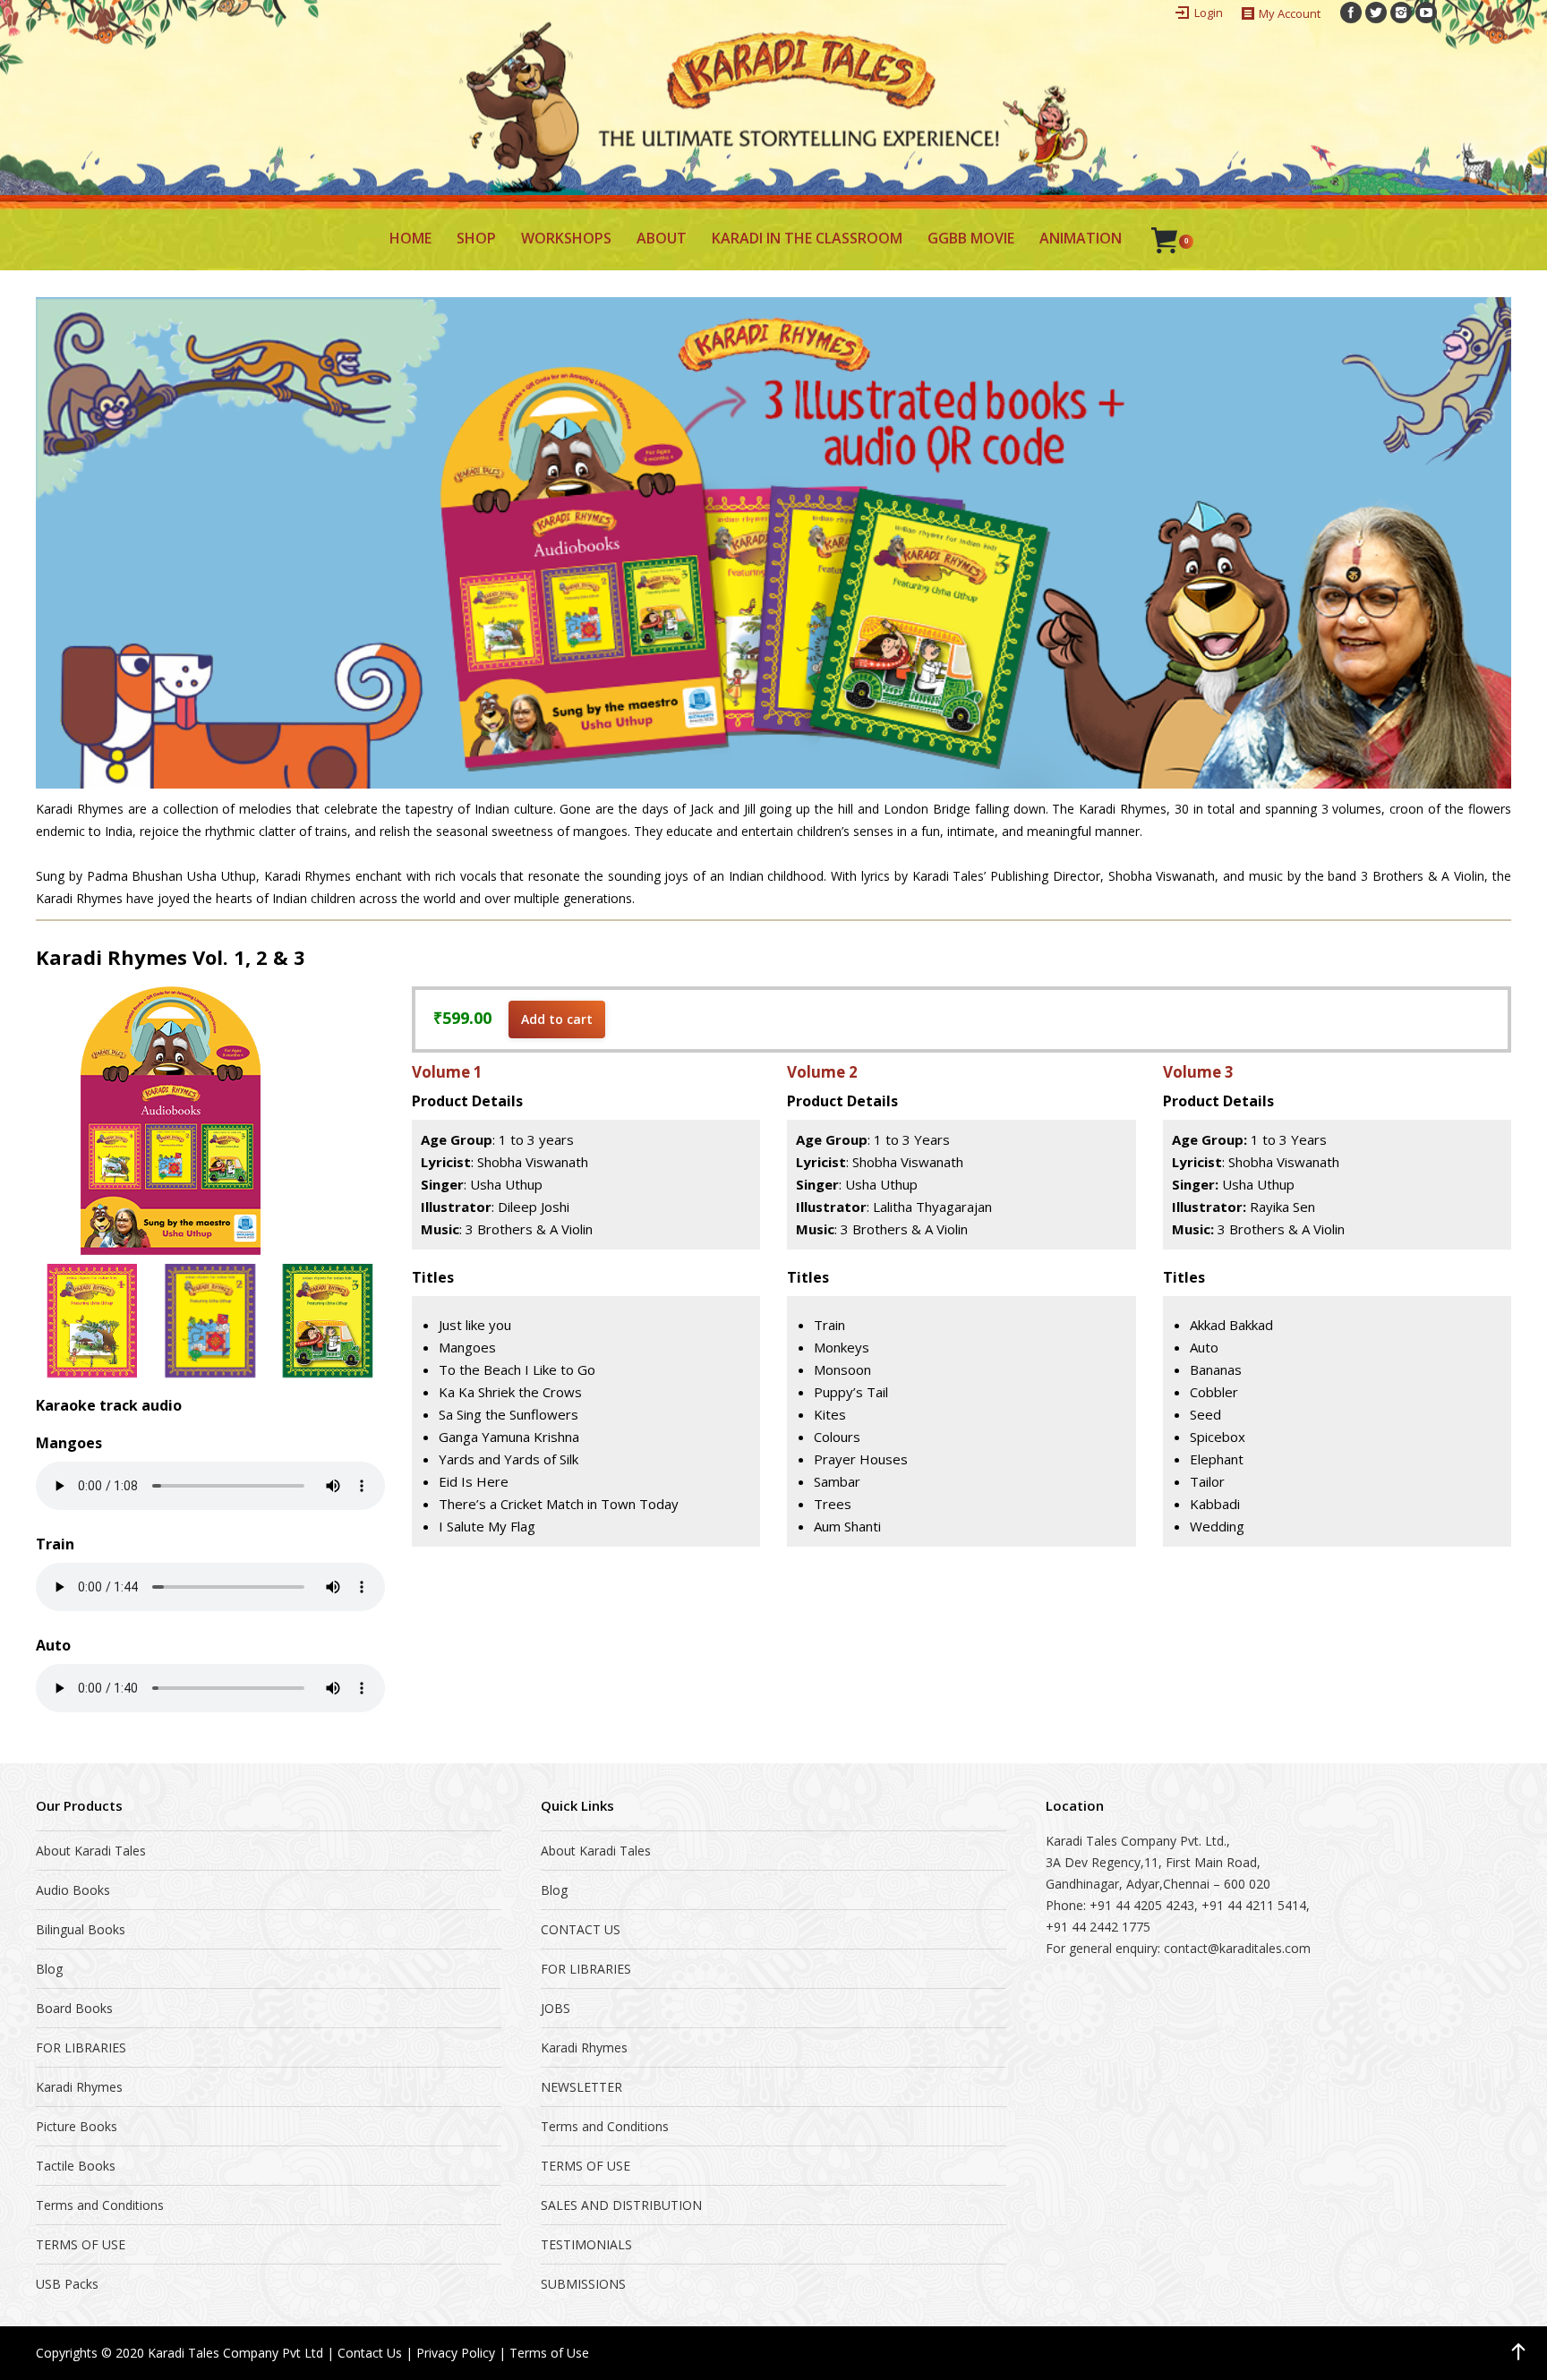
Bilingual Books (81, 1929)
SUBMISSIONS (583, 2284)
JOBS (556, 2008)
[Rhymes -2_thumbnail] (209, 1320)
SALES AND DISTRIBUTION (621, 2205)
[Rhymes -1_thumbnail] (92, 1320)
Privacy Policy (456, 2353)
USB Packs (67, 2284)
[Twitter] (1376, 13)
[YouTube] (1426, 13)
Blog (49, 1969)
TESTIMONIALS (586, 2244)
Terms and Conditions (100, 2205)
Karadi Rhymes (79, 2087)
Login (1209, 13)
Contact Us (370, 2353)
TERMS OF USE (81, 2244)
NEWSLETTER (581, 2087)
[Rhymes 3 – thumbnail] (328, 1320)
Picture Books (77, 2126)
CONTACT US (581, 1929)
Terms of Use (549, 2353)
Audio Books (73, 1890)
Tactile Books (76, 2166)
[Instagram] (1401, 13)
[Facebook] (1351, 13)
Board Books (74, 2008)
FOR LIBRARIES (81, 2047)
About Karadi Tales (91, 1851)
